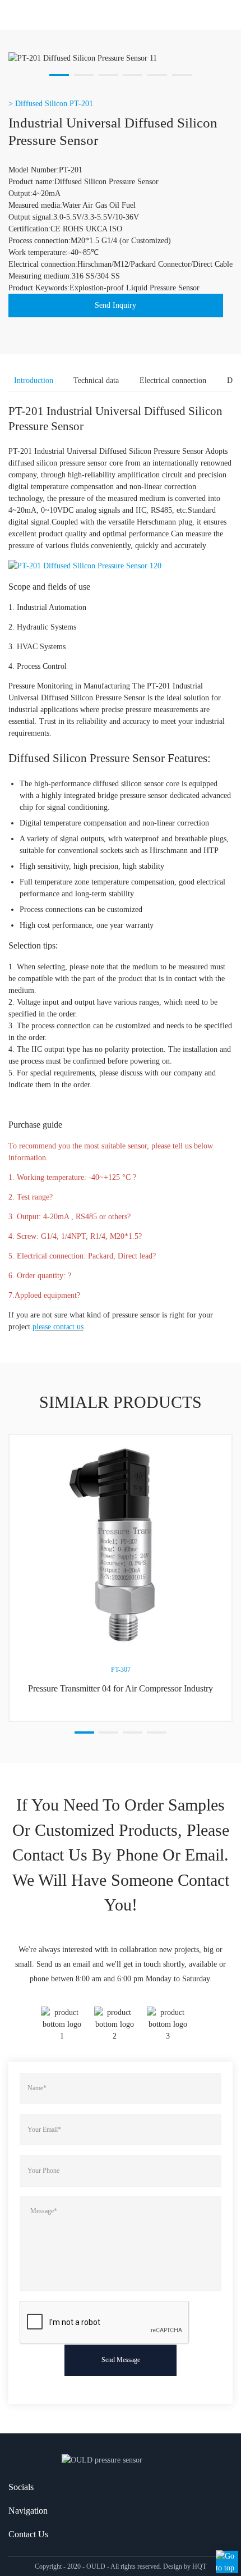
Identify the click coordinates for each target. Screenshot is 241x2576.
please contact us (58, 1327)
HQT (199, 2566)
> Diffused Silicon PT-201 (51, 104)
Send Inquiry (115, 305)
